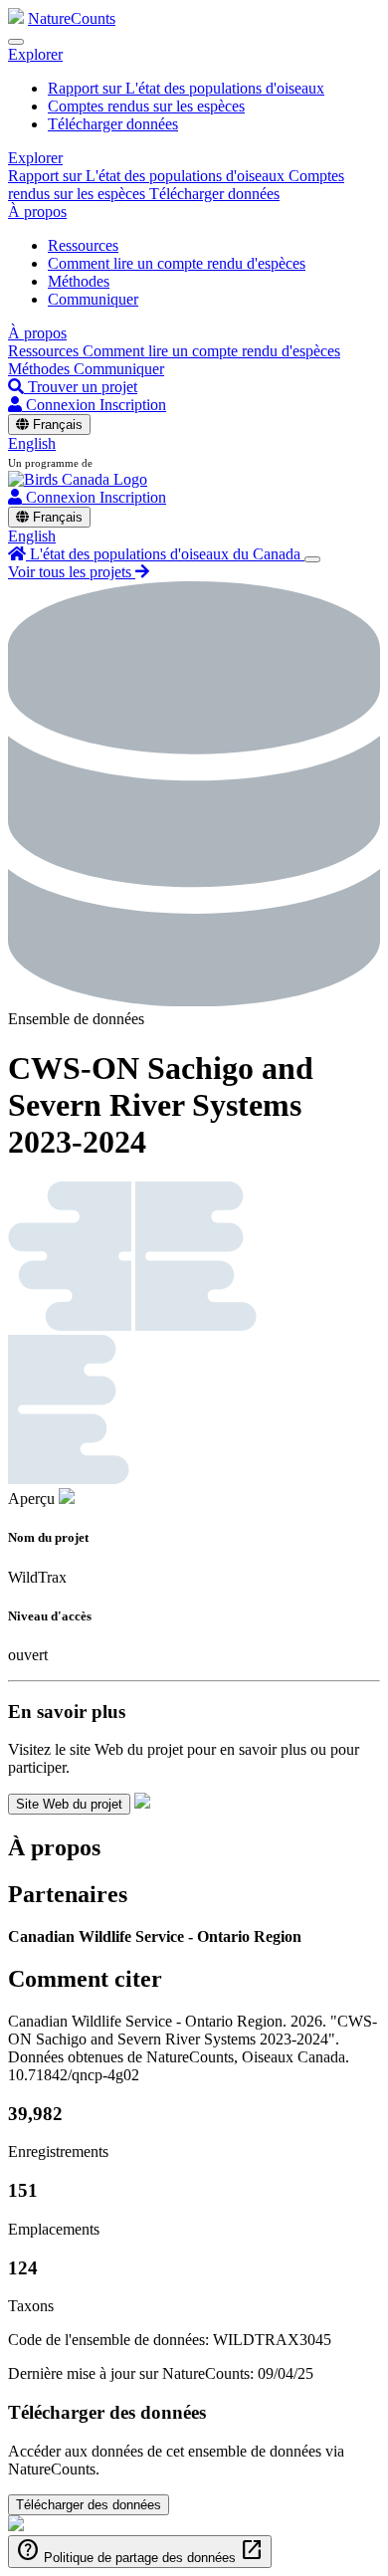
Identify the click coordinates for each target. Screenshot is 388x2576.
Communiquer (93, 299)
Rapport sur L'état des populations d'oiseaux (186, 88)
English (32, 443)
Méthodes (79, 281)
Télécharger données (113, 124)
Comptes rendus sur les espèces (146, 106)
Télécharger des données (89, 2505)
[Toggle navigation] (16, 42)
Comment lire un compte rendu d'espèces (177, 263)
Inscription (133, 405)
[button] (35, 54)
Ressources (83, 245)
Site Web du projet (69, 1804)
